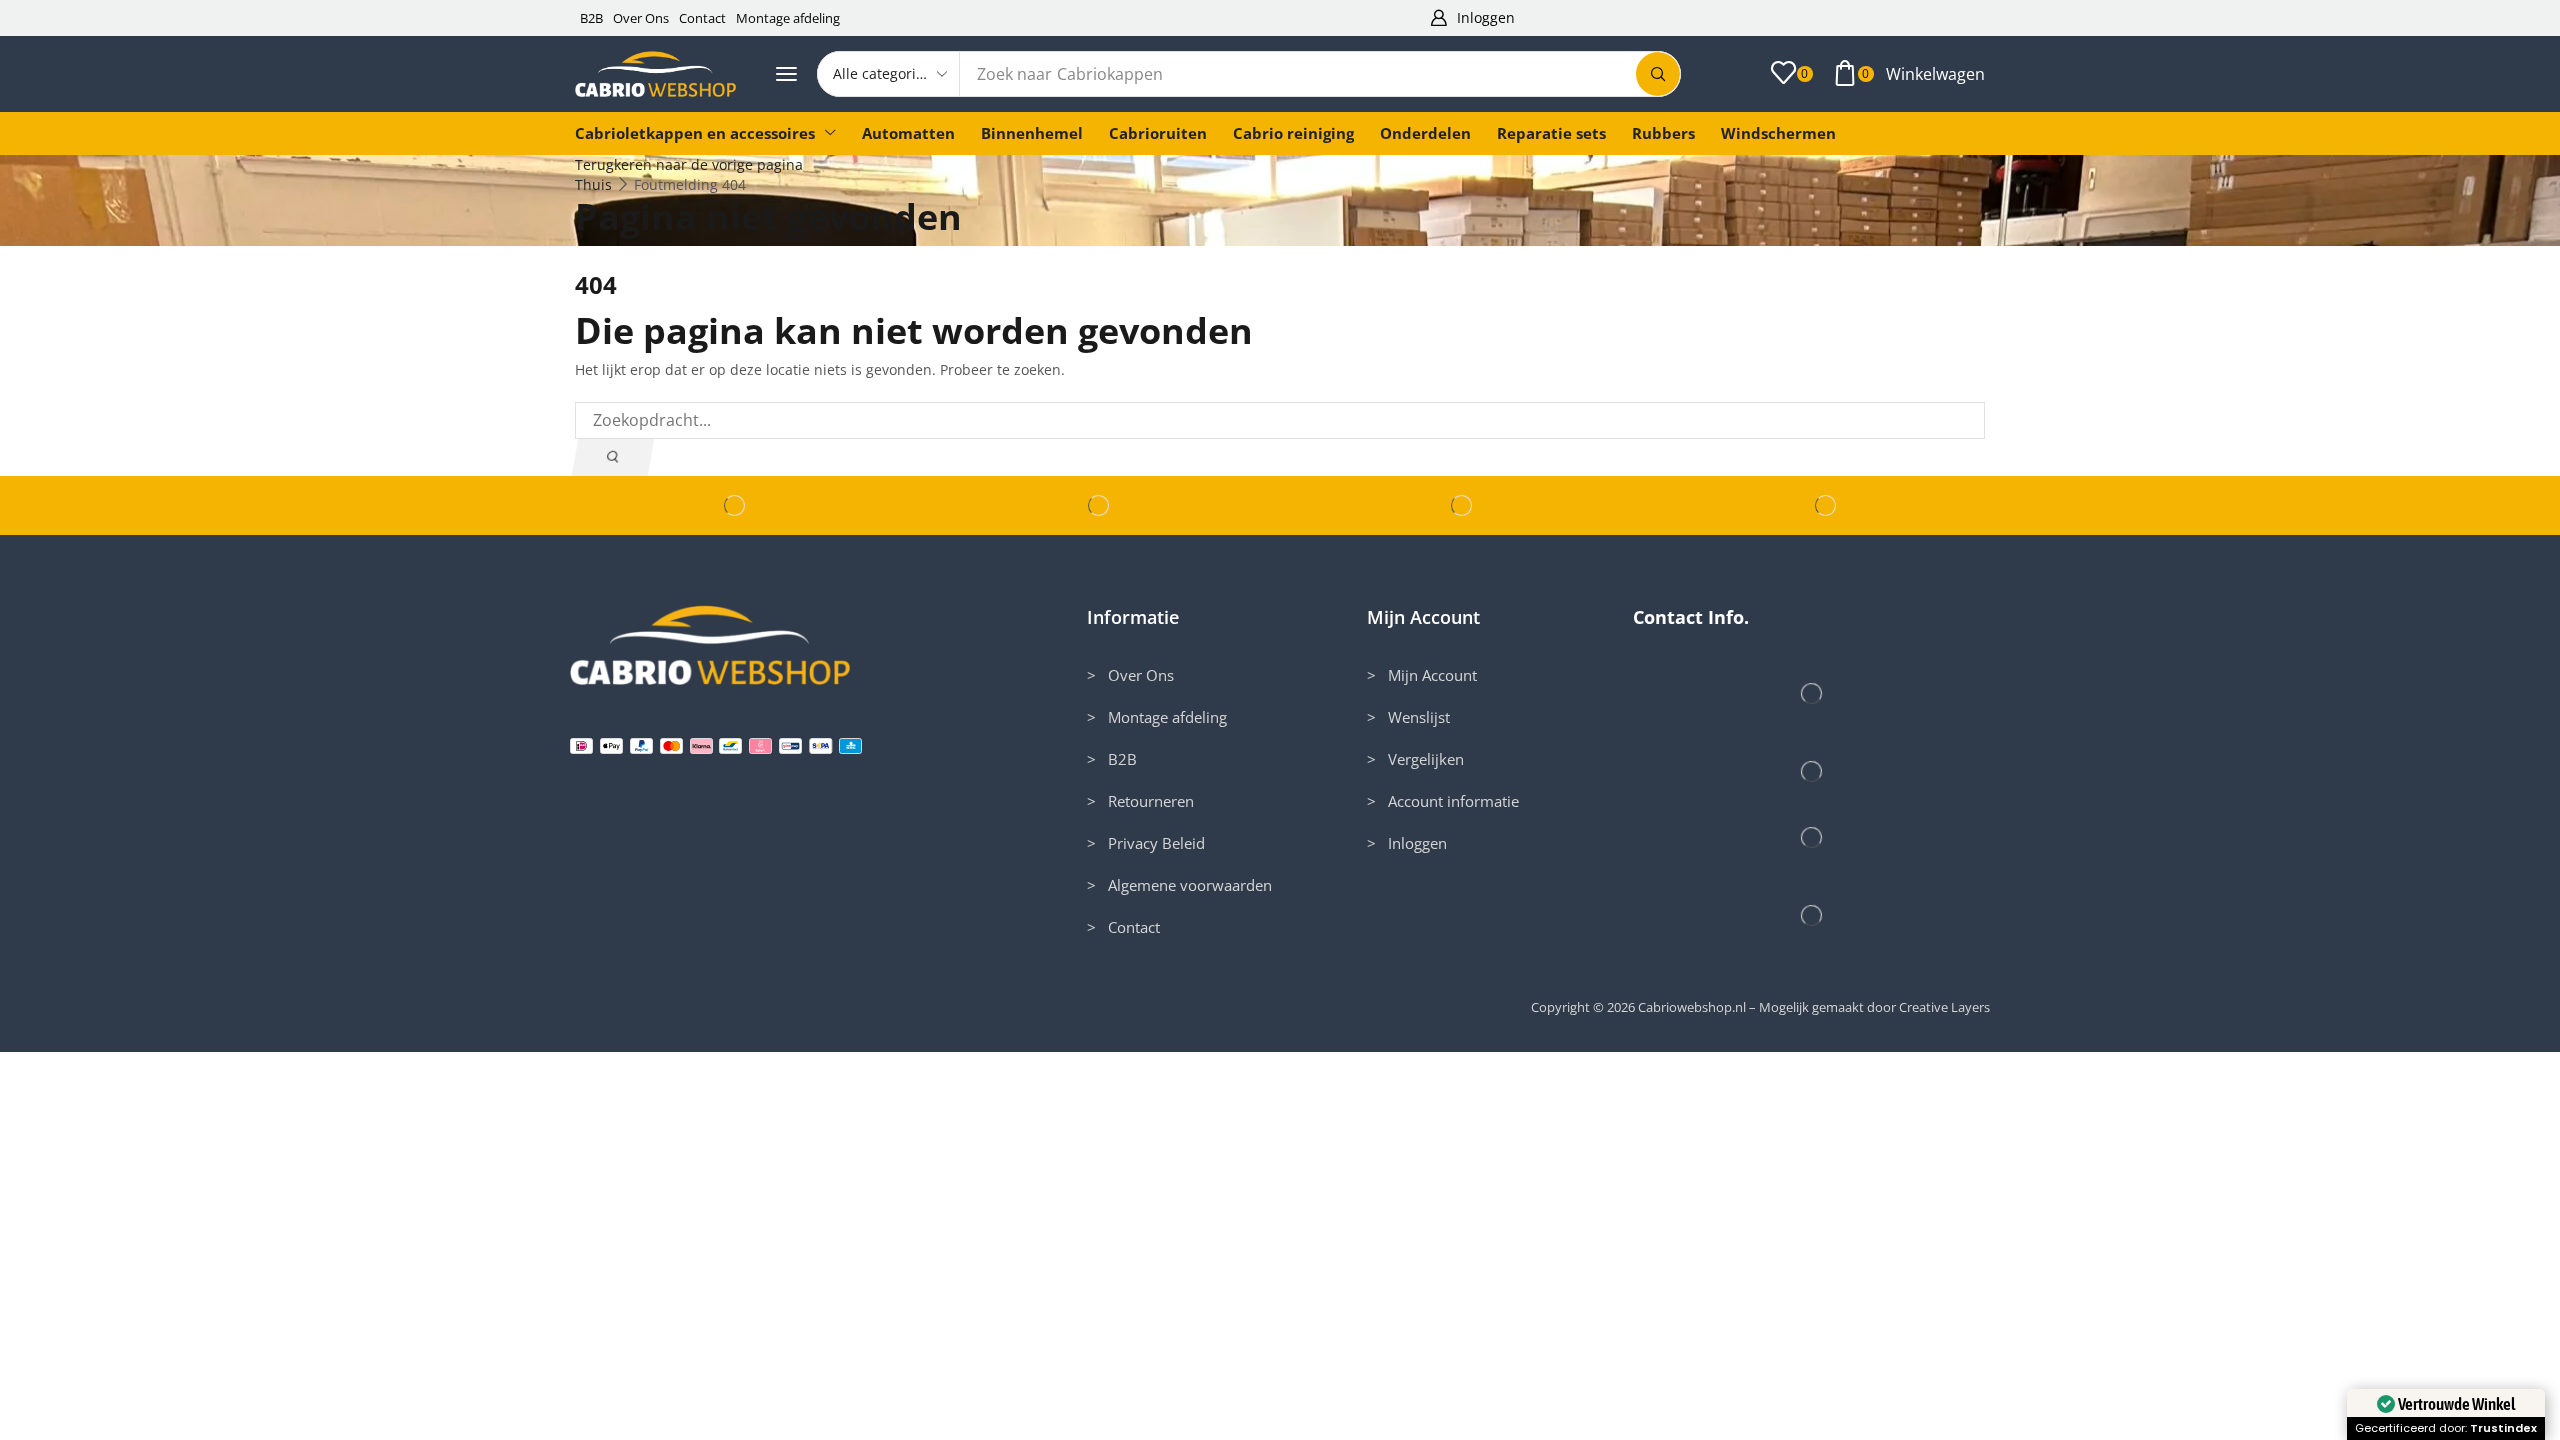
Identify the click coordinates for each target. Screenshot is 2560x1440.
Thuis (593, 184)
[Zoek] (1658, 74)
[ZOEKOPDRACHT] (613, 457)
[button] (1472, 18)
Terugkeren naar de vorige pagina (689, 164)
